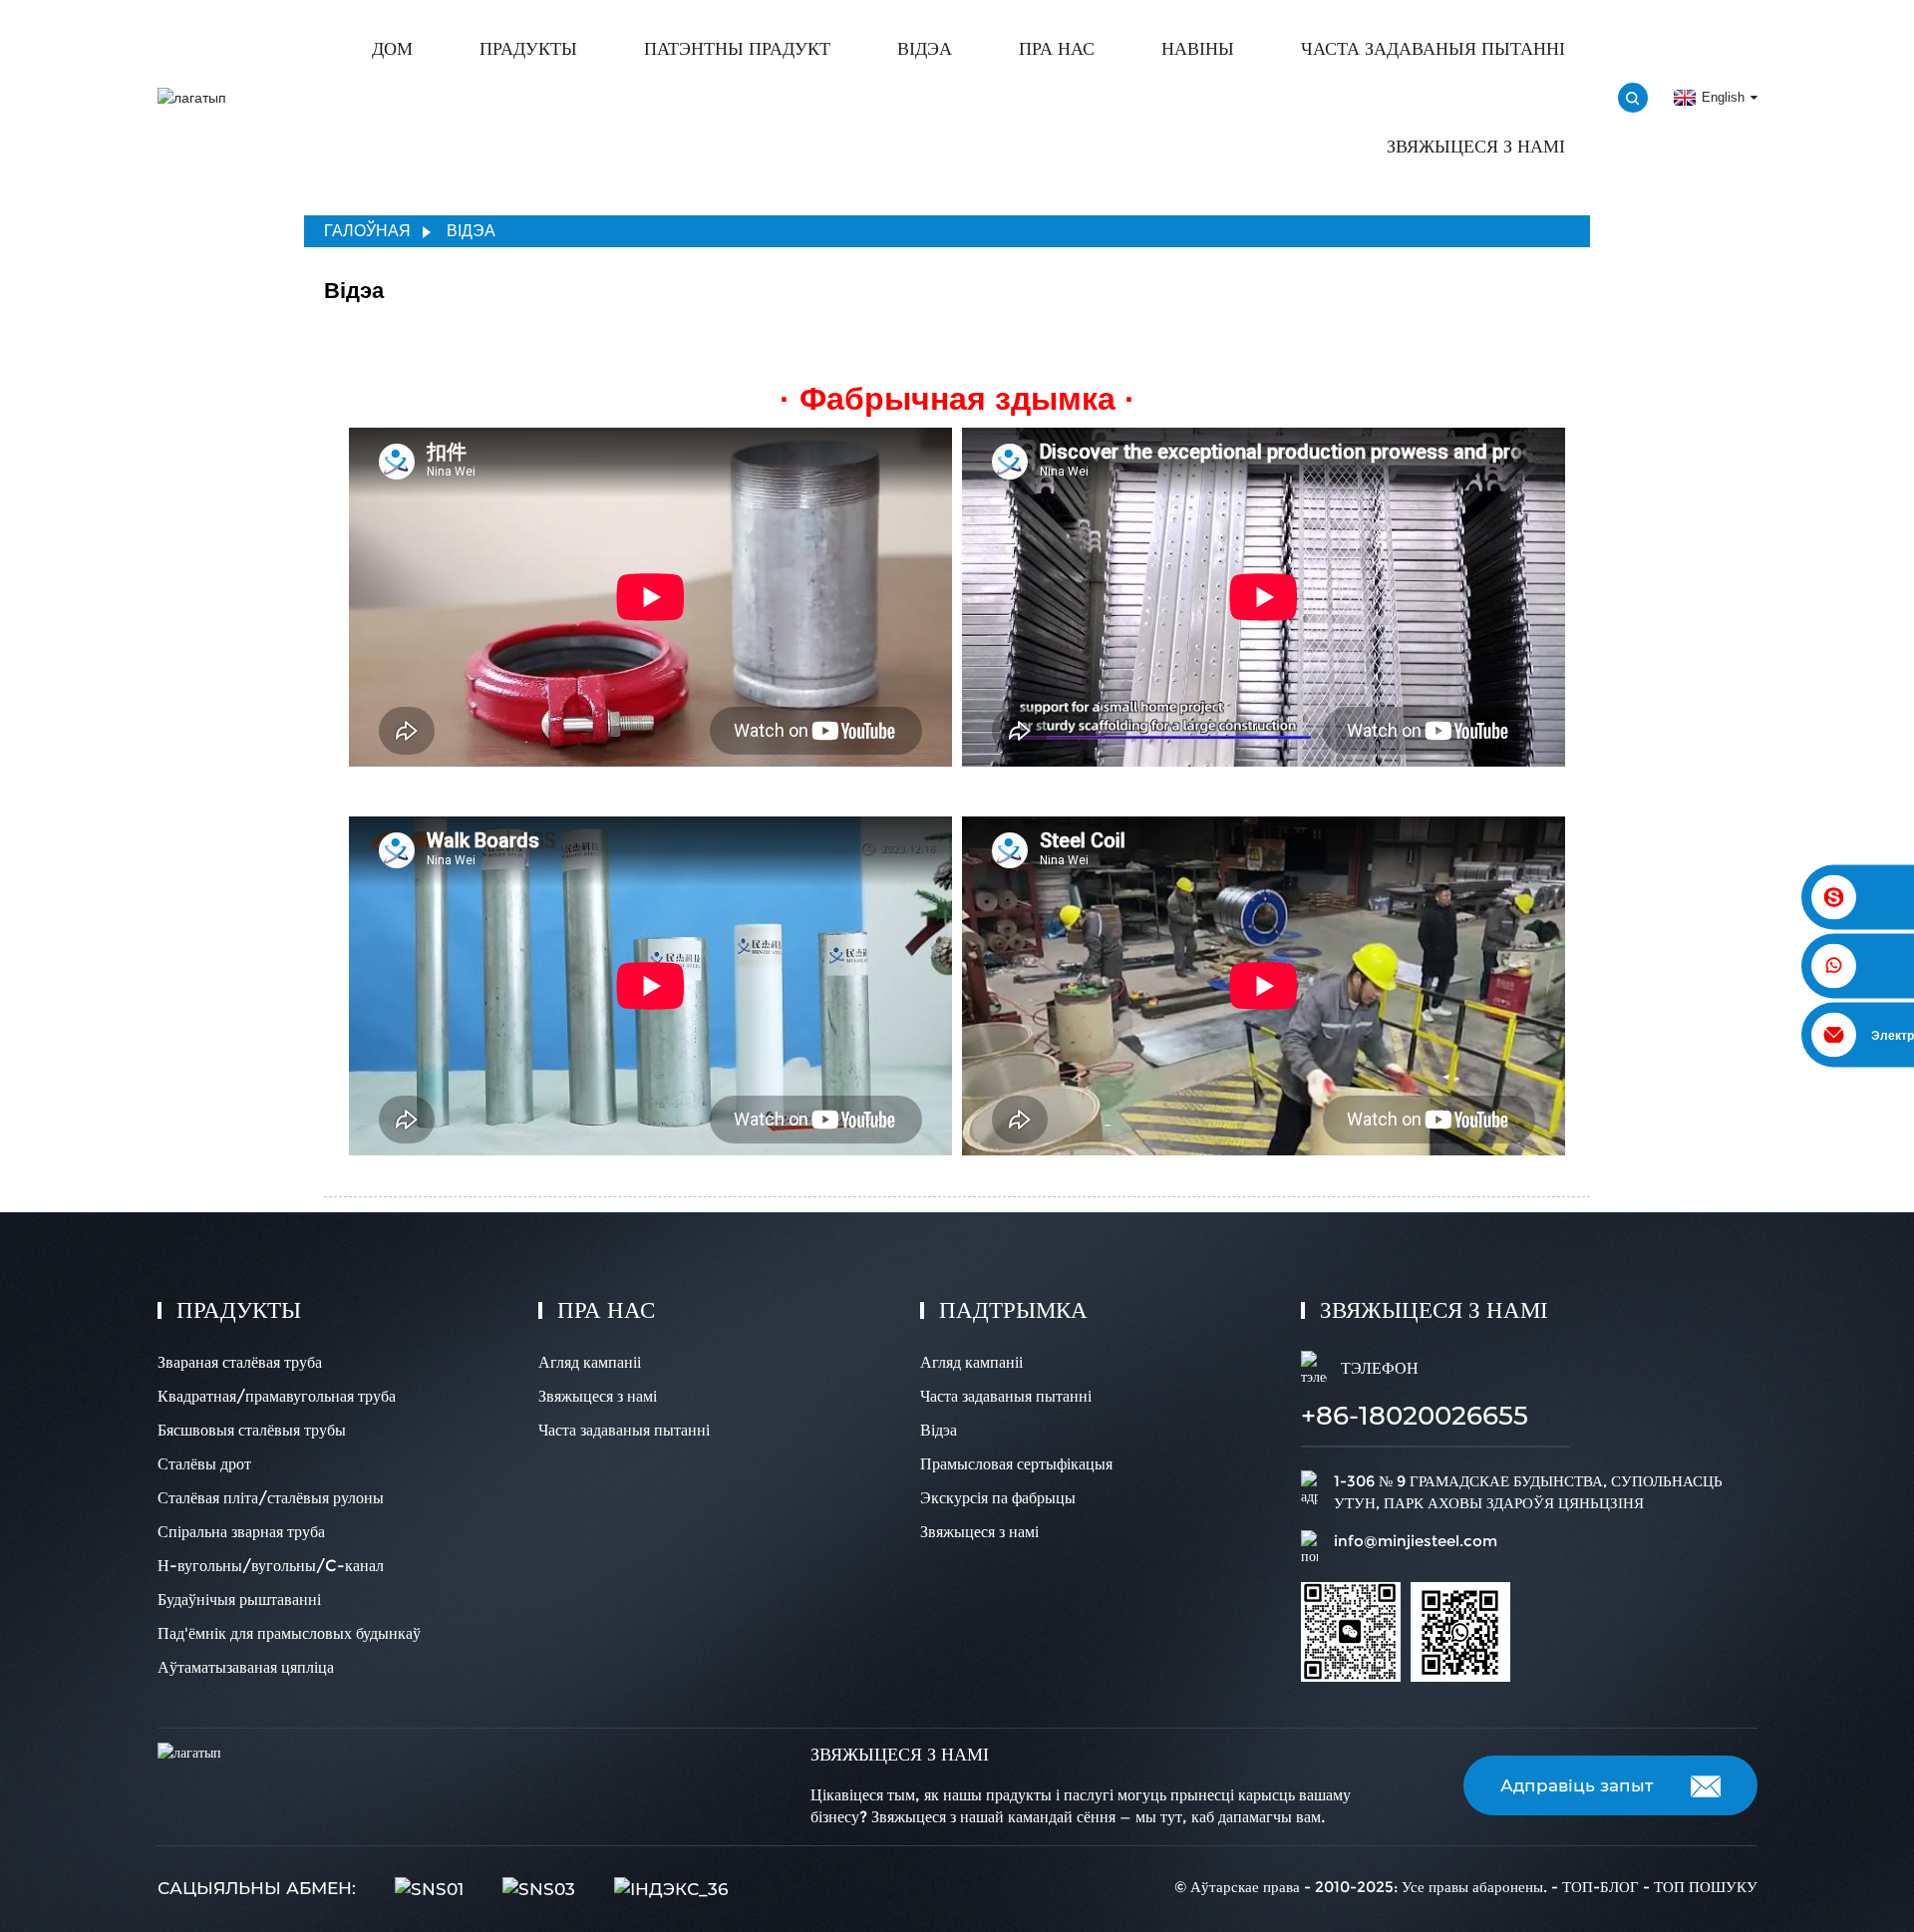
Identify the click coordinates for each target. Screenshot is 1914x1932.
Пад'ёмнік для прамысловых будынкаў (289, 1633)
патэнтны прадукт (737, 49)
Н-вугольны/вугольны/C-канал (271, 1566)
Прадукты (528, 49)
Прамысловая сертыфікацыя (1016, 1464)
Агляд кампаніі (590, 1362)
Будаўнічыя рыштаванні (239, 1600)
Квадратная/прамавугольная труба (277, 1396)
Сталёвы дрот (204, 1464)
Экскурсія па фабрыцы (998, 1498)
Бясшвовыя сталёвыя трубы (252, 1430)
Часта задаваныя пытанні (1433, 49)
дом (392, 49)
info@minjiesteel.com (1416, 1541)
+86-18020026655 (1415, 1416)
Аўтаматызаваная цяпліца (246, 1667)
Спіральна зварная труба (241, 1532)
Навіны (1198, 49)
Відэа (925, 49)
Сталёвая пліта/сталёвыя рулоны (271, 1498)
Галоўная (367, 231)
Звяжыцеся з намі (1476, 147)
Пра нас (1057, 49)
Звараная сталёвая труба (240, 1362)
